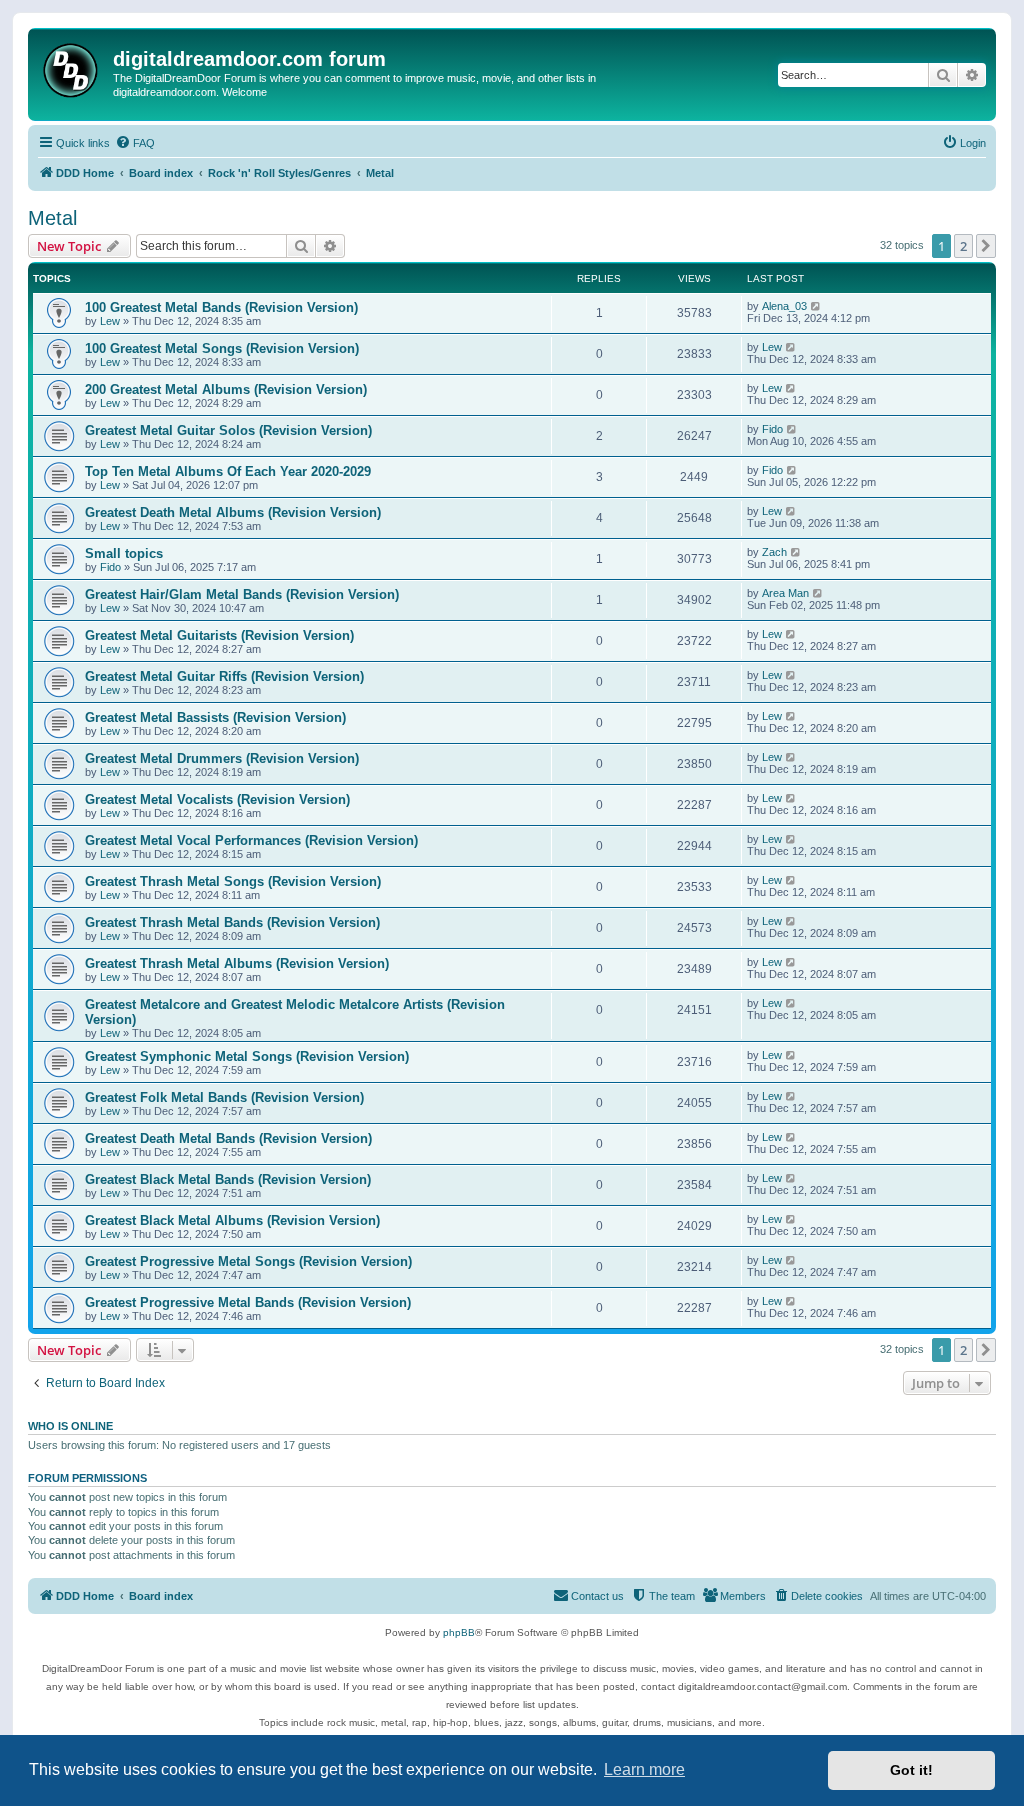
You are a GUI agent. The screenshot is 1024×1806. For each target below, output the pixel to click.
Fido (772, 429)
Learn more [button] (644, 1769)
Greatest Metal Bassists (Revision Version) (215, 717)
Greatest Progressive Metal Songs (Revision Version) (248, 1261)
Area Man (785, 593)
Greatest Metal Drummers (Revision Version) (222, 758)
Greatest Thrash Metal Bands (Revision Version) (232, 922)
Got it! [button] (911, 1770)
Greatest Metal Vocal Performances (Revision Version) (251, 840)
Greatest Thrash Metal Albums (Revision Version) (237, 963)
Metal (52, 218)
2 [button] (963, 246)
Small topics (124, 553)
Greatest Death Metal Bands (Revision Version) (228, 1138)
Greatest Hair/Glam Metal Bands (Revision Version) (242, 594)
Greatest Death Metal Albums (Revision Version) (233, 512)
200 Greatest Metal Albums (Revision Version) (226, 389)
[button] (986, 246)
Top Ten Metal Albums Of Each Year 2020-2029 (228, 471)
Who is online (70, 1426)
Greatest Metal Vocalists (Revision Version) (217, 799)
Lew (110, 321)
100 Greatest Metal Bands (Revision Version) (221, 307)
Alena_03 (784, 306)
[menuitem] (135, 143)
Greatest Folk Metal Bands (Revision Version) (224, 1097)
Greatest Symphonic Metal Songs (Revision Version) (247, 1056)
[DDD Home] (73, 67)
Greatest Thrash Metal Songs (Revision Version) (233, 881)
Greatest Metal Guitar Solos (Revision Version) (228, 430)
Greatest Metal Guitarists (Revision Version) (219, 635)
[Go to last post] (816, 306)
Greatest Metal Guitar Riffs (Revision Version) (224, 676)
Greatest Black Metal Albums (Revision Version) (232, 1220)
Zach (774, 552)
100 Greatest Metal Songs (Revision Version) (222, 348)
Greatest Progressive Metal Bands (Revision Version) (248, 1302)
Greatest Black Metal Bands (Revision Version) (228, 1179)
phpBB (459, 1632)
